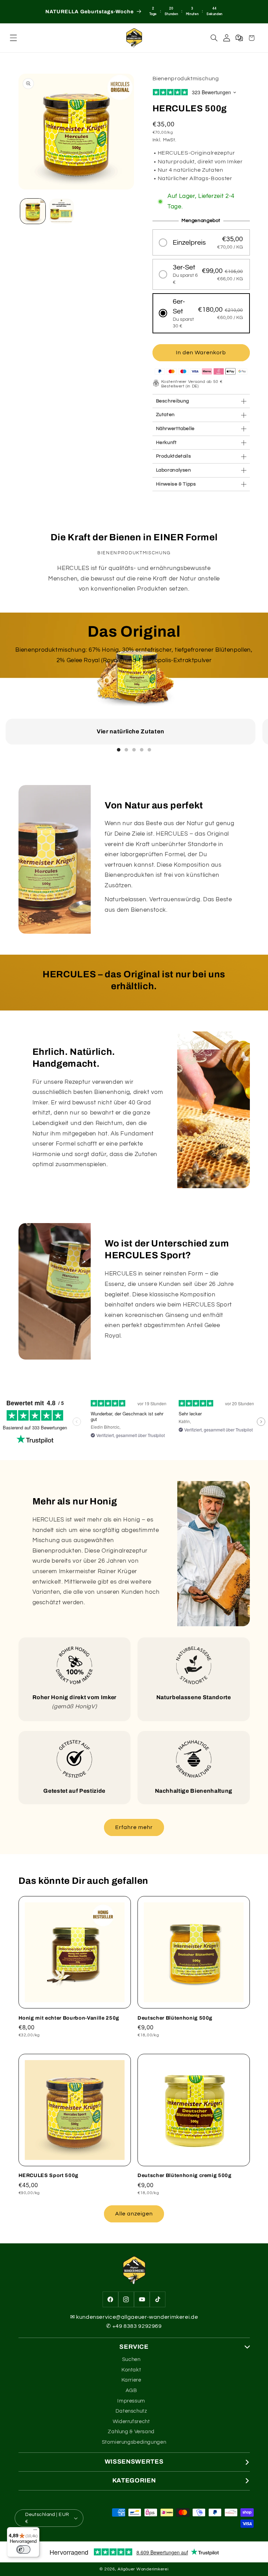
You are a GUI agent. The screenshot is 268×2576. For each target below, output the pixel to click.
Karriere (131, 2380)
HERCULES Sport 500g (49, 2175)
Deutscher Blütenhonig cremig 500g (185, 2175)
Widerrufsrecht (131, 2422)
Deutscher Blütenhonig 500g (175, 2018)
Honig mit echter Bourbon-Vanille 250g (69, 2018)
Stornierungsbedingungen (134, 2442)
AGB (131, 2390)
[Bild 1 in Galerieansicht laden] (33, 211)
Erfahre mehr (134, 1827)
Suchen (131, 2359)
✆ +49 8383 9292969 (134, 2326)
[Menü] (35, 2531)
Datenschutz (131, 2411)
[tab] (119, 750)
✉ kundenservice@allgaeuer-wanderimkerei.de (134, 2317)
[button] (14, 38)
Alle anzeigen (134, 2214)
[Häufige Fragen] (239, 38)
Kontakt (131, 2370)
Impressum (131, 2401)
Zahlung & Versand (131, 2432)
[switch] (23, 2549)
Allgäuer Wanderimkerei (143, 2569)
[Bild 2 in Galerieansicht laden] (61, 211)
